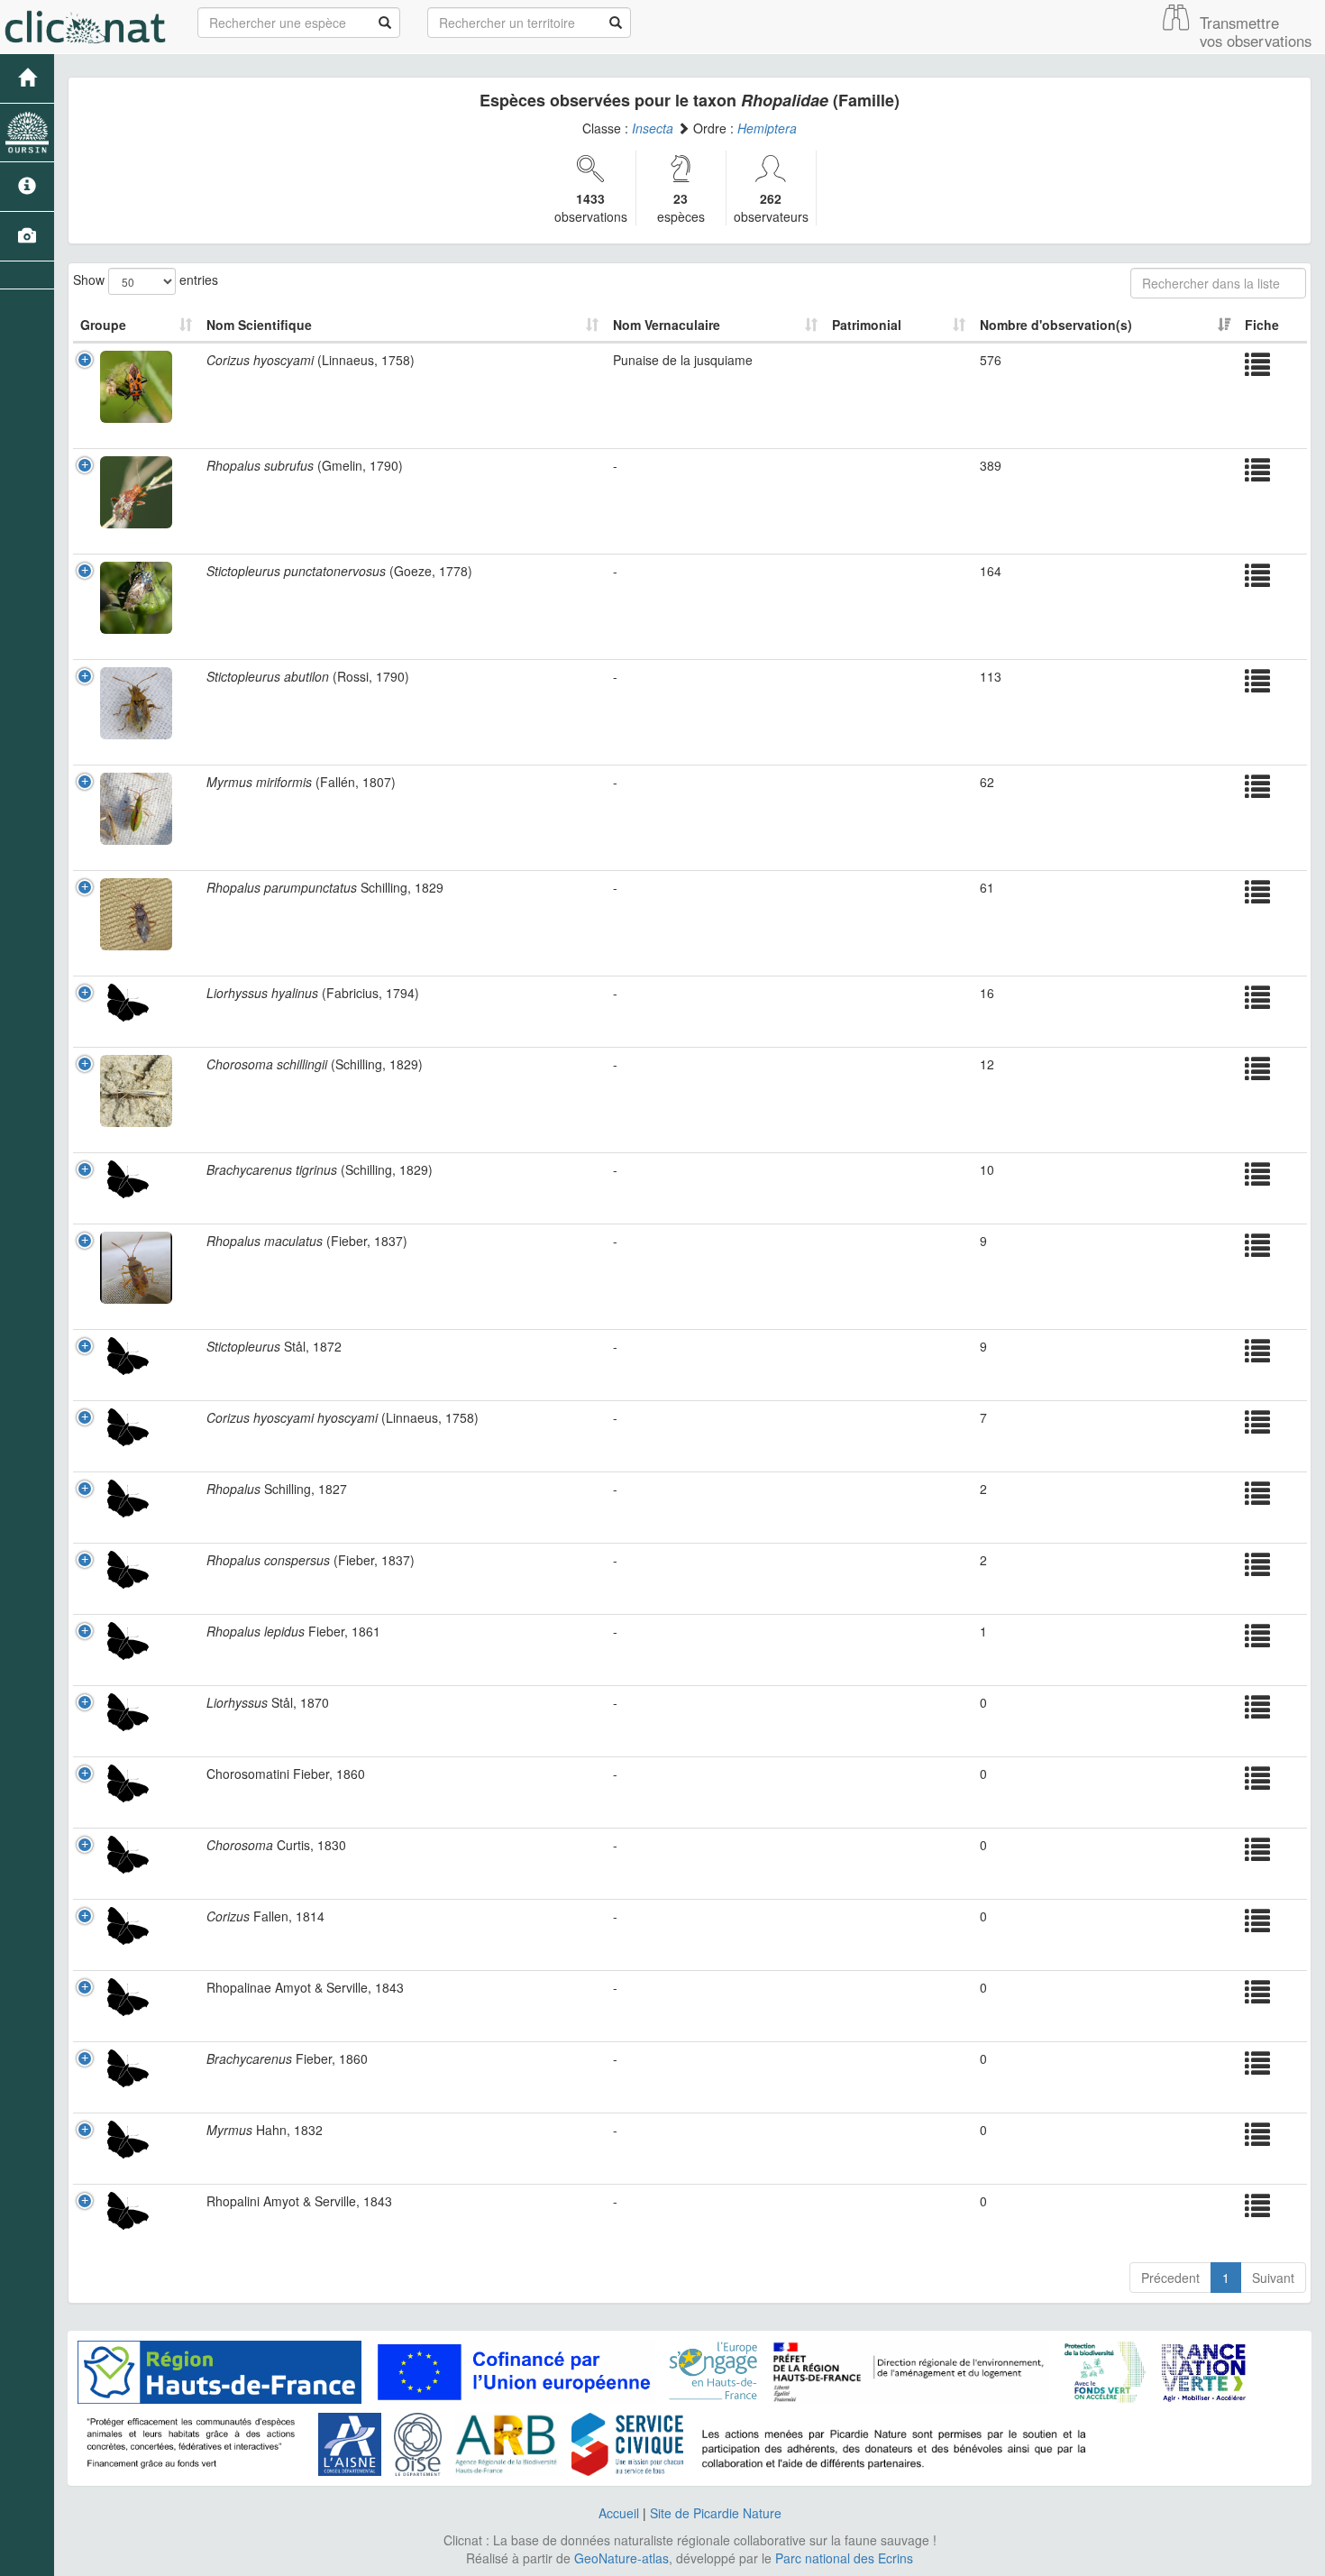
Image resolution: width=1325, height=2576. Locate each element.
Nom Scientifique (259, 325)
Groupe (103, 325)
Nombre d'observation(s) (1056, 325)
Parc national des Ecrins (844, 2558)
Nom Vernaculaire (667, 325)
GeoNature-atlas (621, 2558)
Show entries (146, 279)
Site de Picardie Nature (716, 2513)
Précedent (1170, 2278)
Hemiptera (767, 128)
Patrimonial (867, 325)
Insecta (653, 128)
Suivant (1273, 2278)
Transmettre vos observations (1256, 32)
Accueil (619, 2513)
